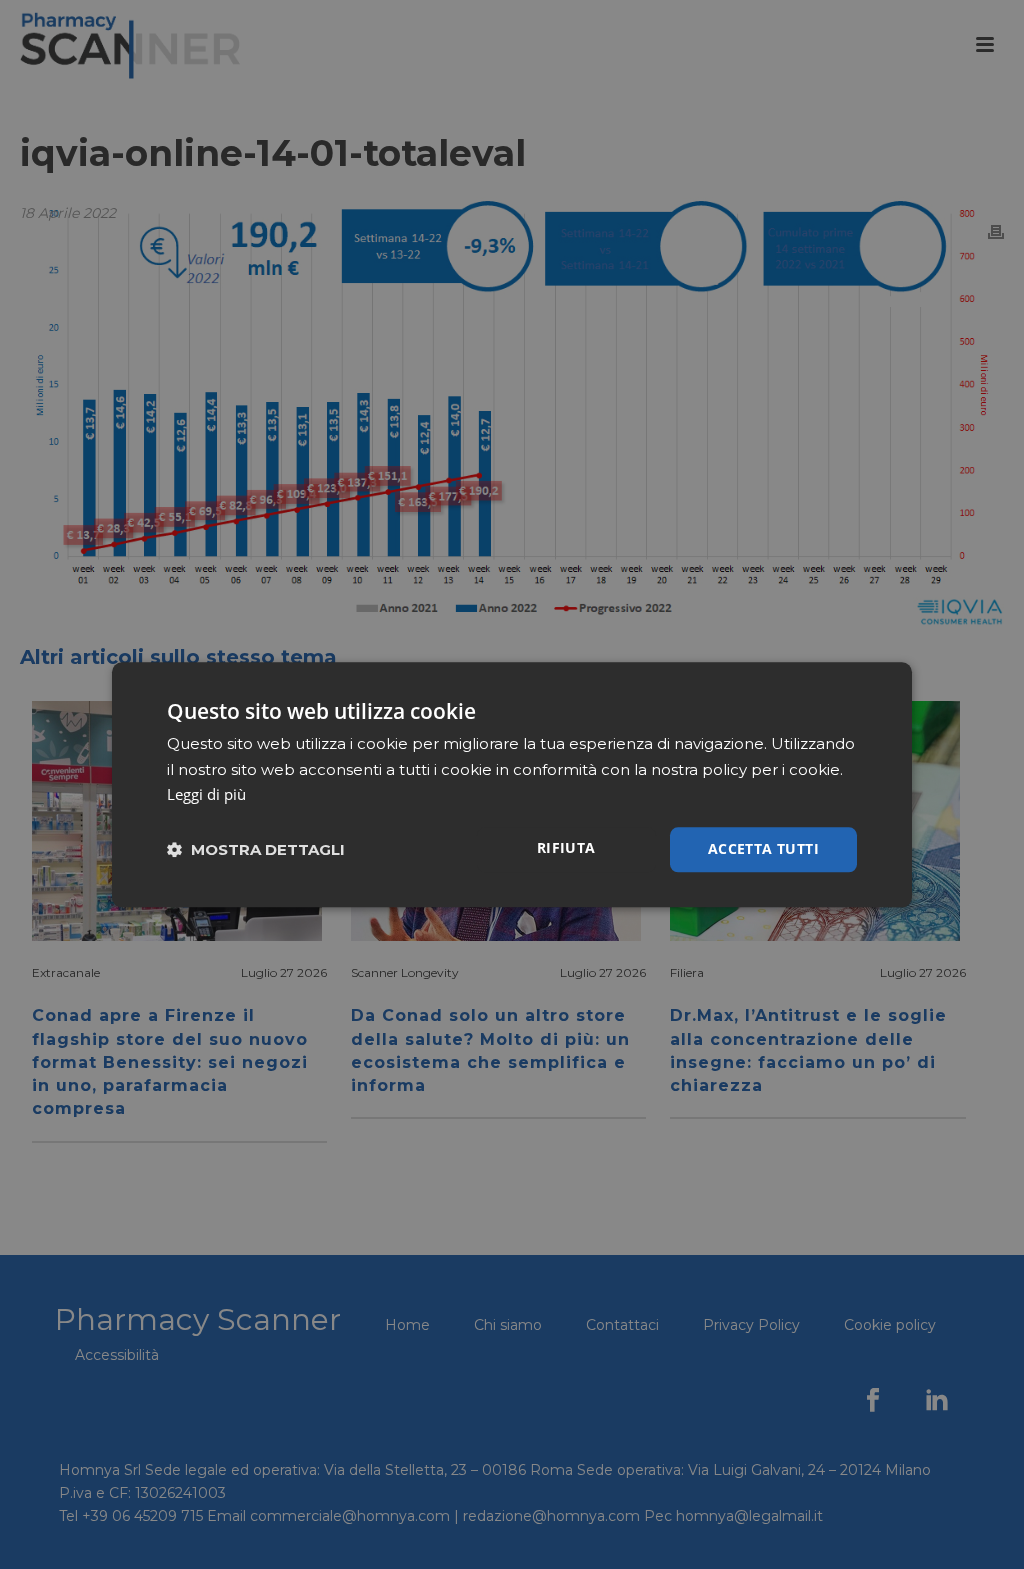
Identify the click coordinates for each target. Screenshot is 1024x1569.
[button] (256, 849)
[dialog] (512, 784)
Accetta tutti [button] (763, 848)
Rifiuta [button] (566, 847)
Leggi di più (206, 795)
